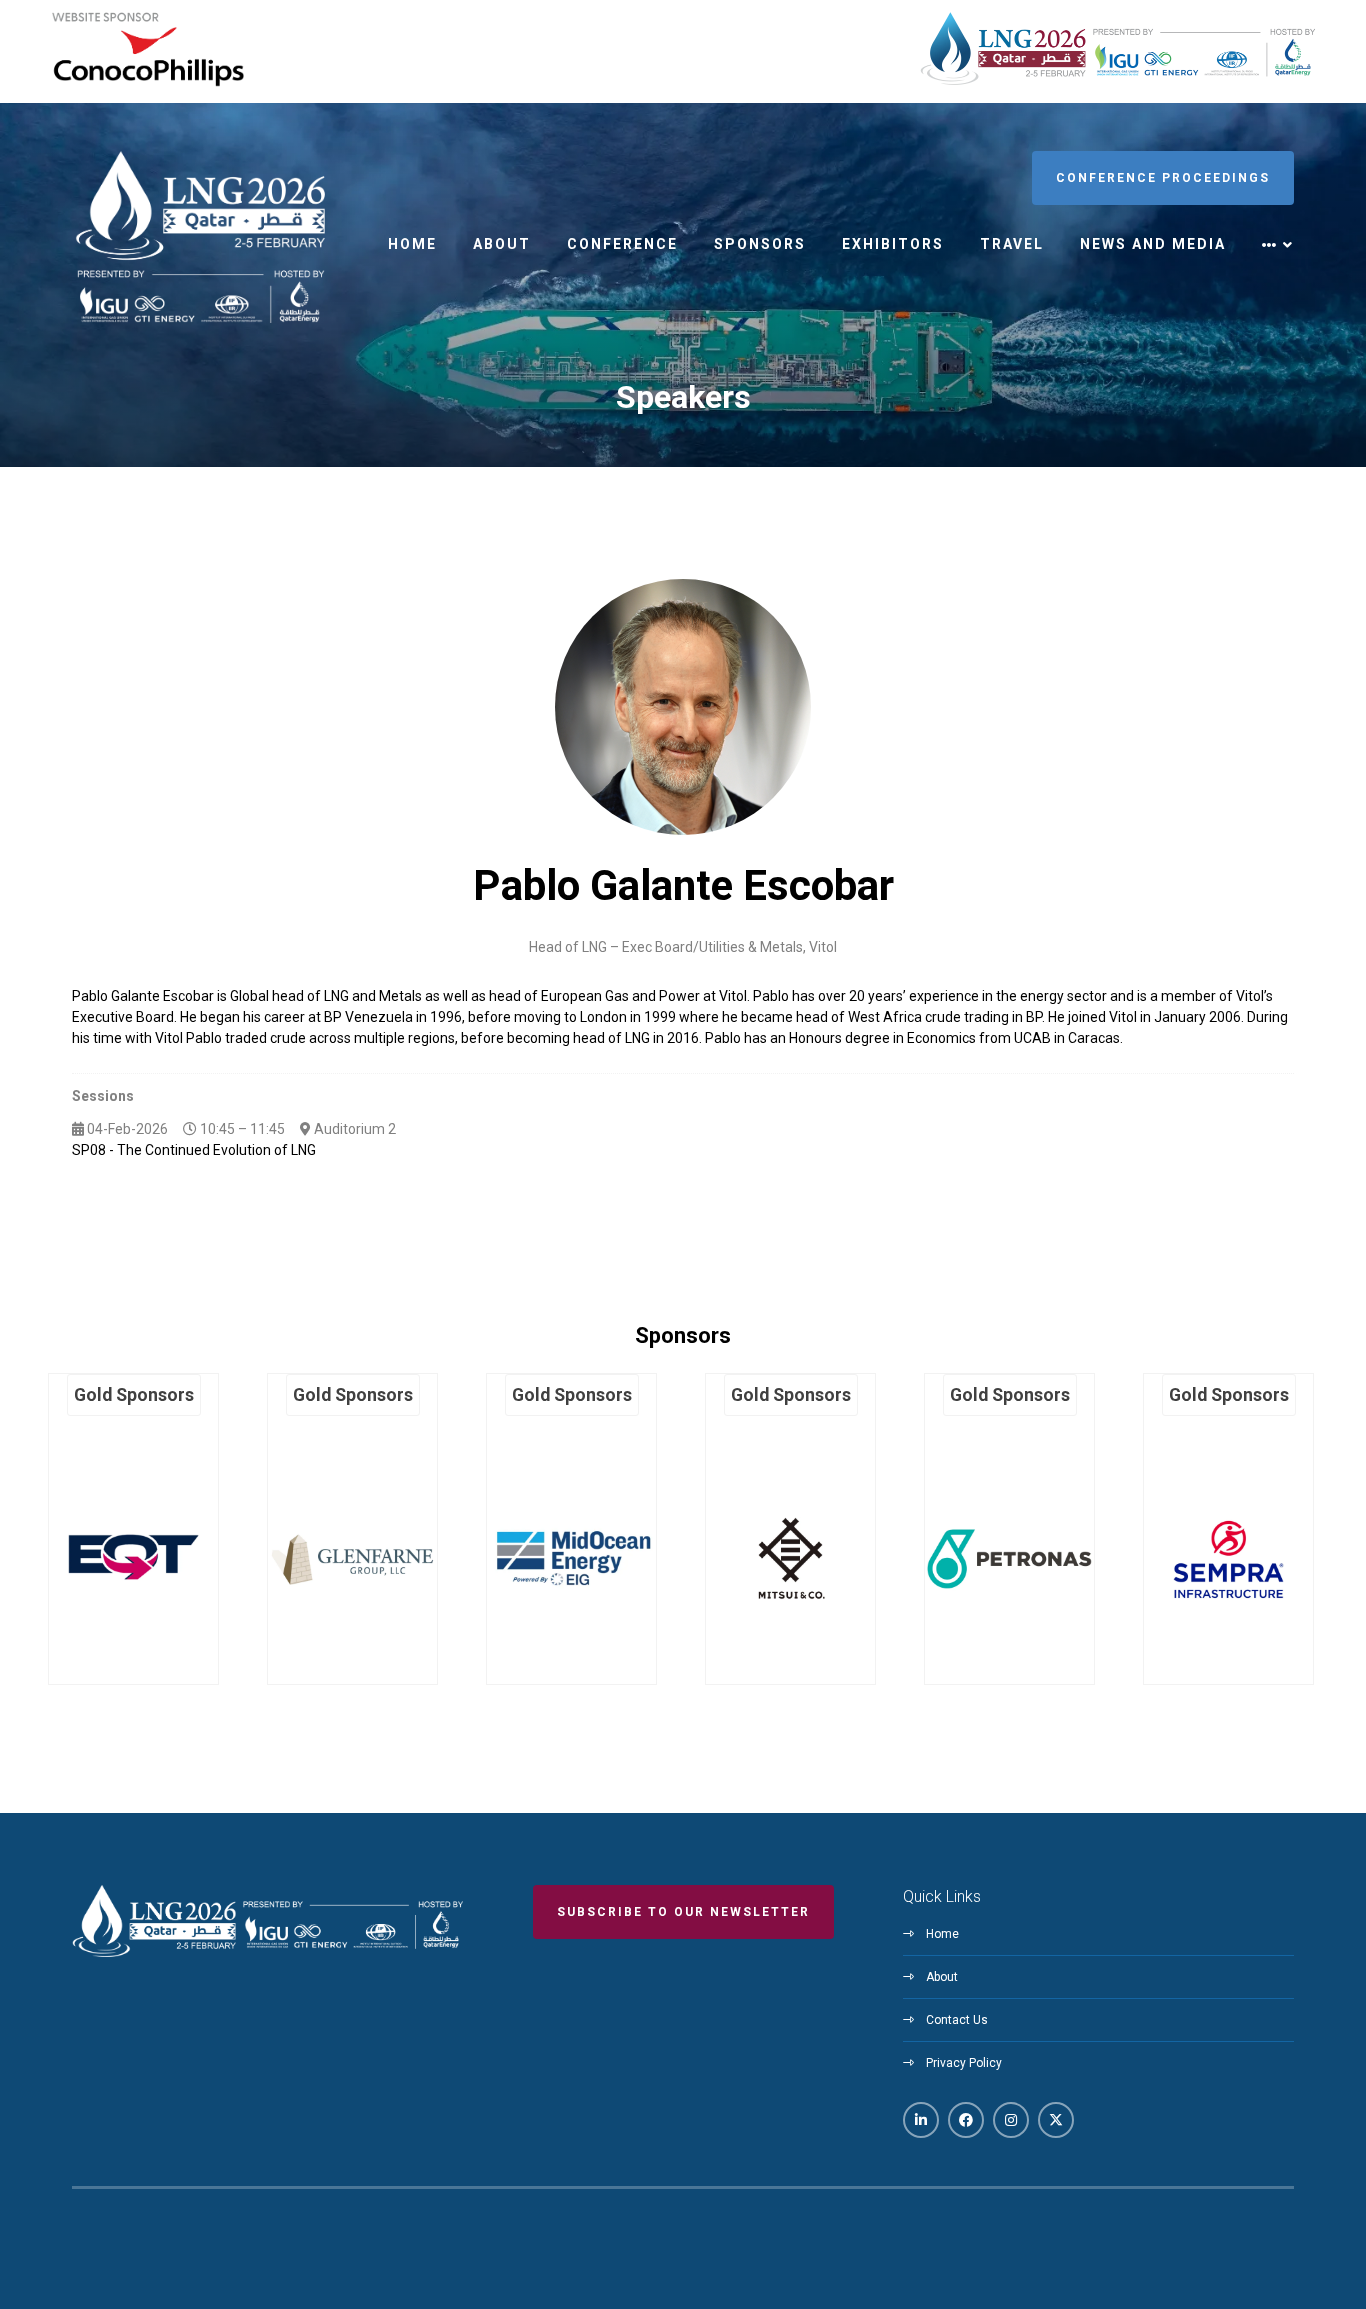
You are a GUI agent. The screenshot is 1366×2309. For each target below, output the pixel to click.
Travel (1012, 244)
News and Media (1153, 244)
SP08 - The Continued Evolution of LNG (194, 1150)
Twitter (1056, 2120)
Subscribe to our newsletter (683, 1912)
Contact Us (957, 2020)
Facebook (966, 2120)
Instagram (1011, 2120)
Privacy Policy (964, 2063)
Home (412, 244)
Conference (622, 244)
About (502, 244)
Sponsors (760, 244)
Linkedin (921, 2120)
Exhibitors (893, 244)
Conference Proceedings (1163, 178)
